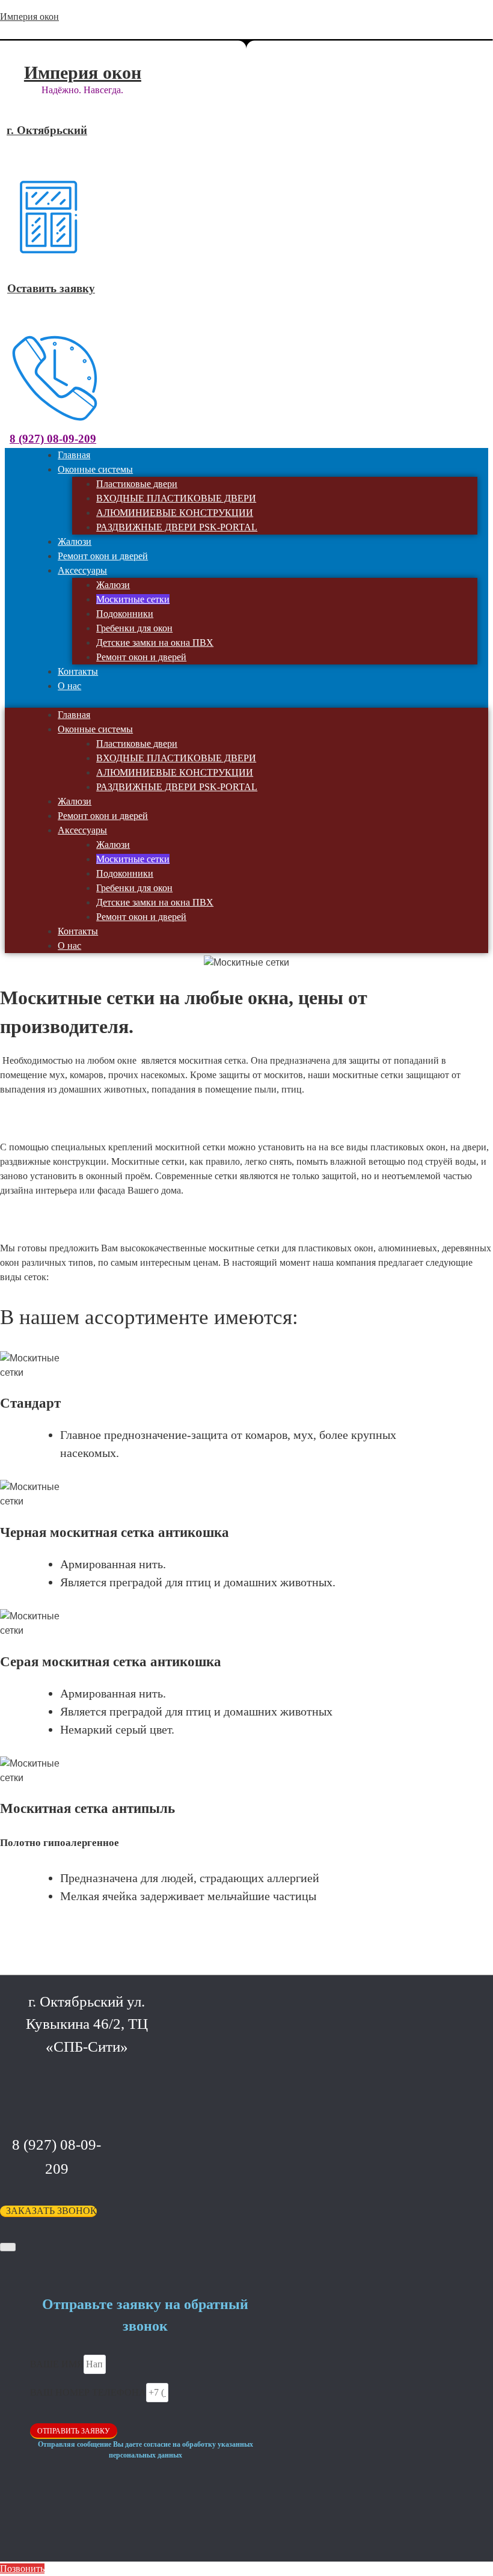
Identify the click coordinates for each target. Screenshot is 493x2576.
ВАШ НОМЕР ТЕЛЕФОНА (88, 2392)
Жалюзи (113, 585)
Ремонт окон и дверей (141, 657)
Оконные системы (95, 469)
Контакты (78, 931)
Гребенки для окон (134, 628)
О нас (69, 686)
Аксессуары (82, 570)
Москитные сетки (133, 599)
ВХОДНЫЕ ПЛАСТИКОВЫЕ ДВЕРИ (176, 498)
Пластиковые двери (137, 484)
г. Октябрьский (47, 130)
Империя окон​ (83, 72)
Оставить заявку (51, 288)
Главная (74, 715)
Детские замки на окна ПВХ (155, 642)
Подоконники (125, 614)
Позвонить (22, 2568)
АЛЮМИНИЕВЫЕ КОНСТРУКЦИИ (175, 513)
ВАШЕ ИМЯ (57, 2364)
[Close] (8, 2247)
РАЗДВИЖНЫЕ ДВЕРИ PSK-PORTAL (177, 527)
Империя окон (29, 17)
